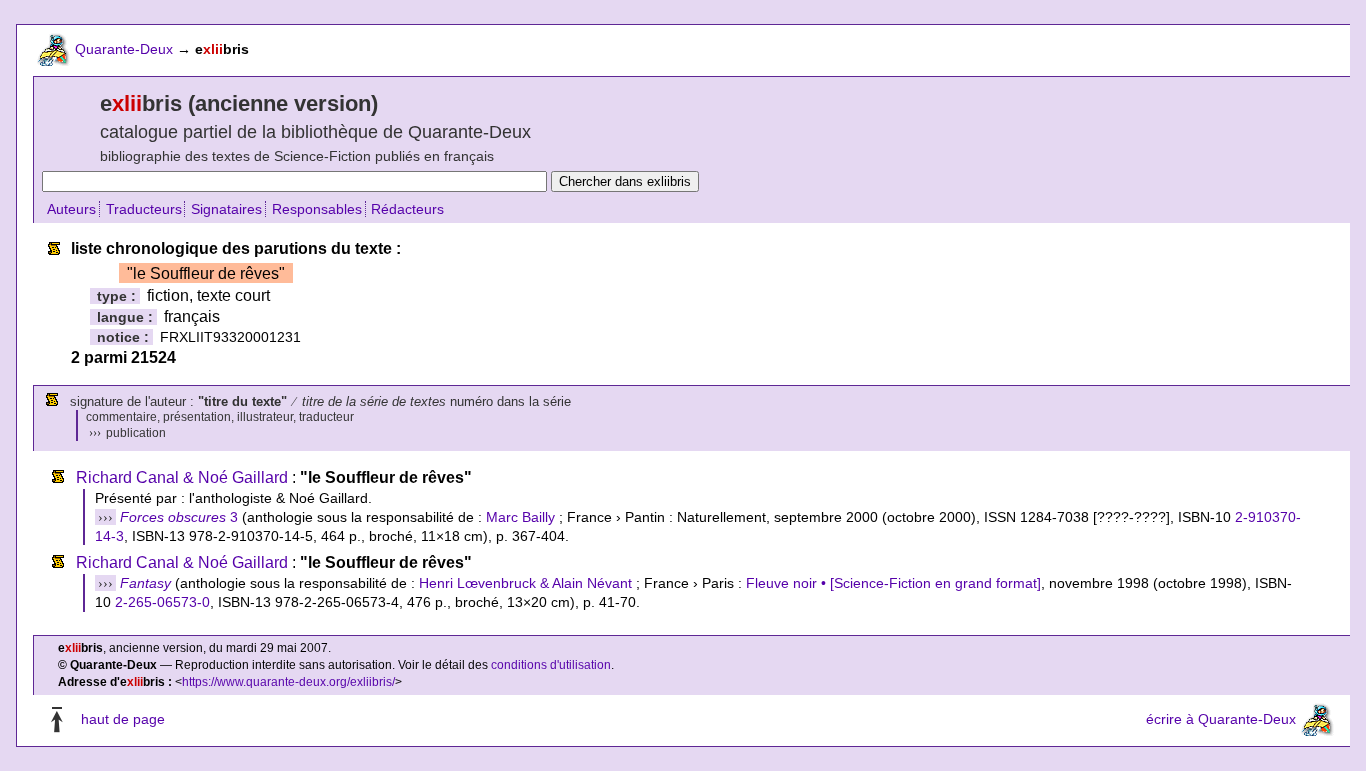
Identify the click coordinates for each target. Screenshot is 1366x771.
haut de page (123, 720)
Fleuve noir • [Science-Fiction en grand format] (893, 583)
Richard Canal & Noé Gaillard (182, 477)
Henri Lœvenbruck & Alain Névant (525, 583)
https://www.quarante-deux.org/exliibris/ (288, 682)
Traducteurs (144, 209)
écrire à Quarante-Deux (1221, 720)
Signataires (226, 209)
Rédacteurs (407, 209)
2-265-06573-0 (162, 602)
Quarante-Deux (124, 49)
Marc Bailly (520, 517)
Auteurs (71, 209)
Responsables (317, 209)
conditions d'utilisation (551, 665)
